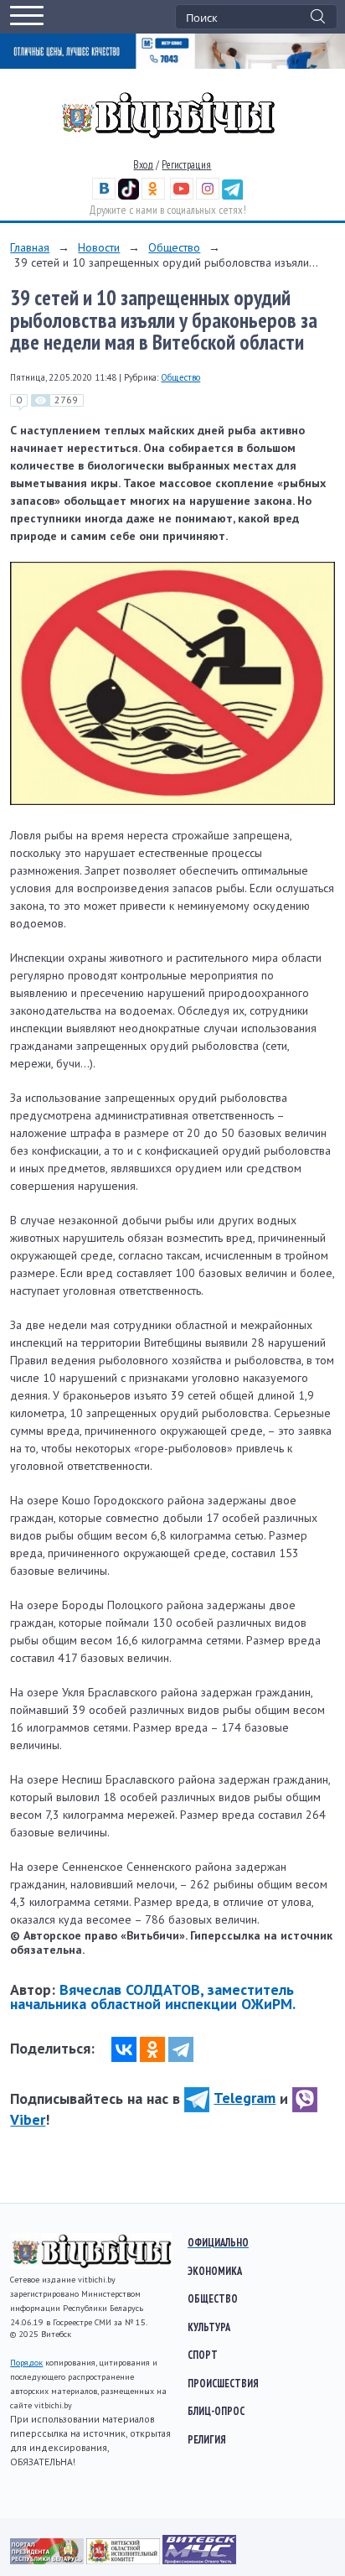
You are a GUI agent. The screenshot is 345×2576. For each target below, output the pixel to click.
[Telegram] (181, 2049)
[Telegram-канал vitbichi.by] (232, 196)
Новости (99, 247)
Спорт (203, 2355)
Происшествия (223, 2383)
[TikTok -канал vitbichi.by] (129, 196)
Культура (209, 2327)
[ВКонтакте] (124, 2049)
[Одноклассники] (152, 2049)
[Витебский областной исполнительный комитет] (124, 2560)
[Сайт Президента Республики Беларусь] (48, 2560)
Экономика (215, 2271)
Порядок (26, 2363)
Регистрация (186, 165)
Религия (207, 2439)
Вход (143, 165)
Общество (174, 247)
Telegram (245, 2098)
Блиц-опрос (216, 2411)
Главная (30, 247)
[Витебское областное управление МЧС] (199, 2560)
